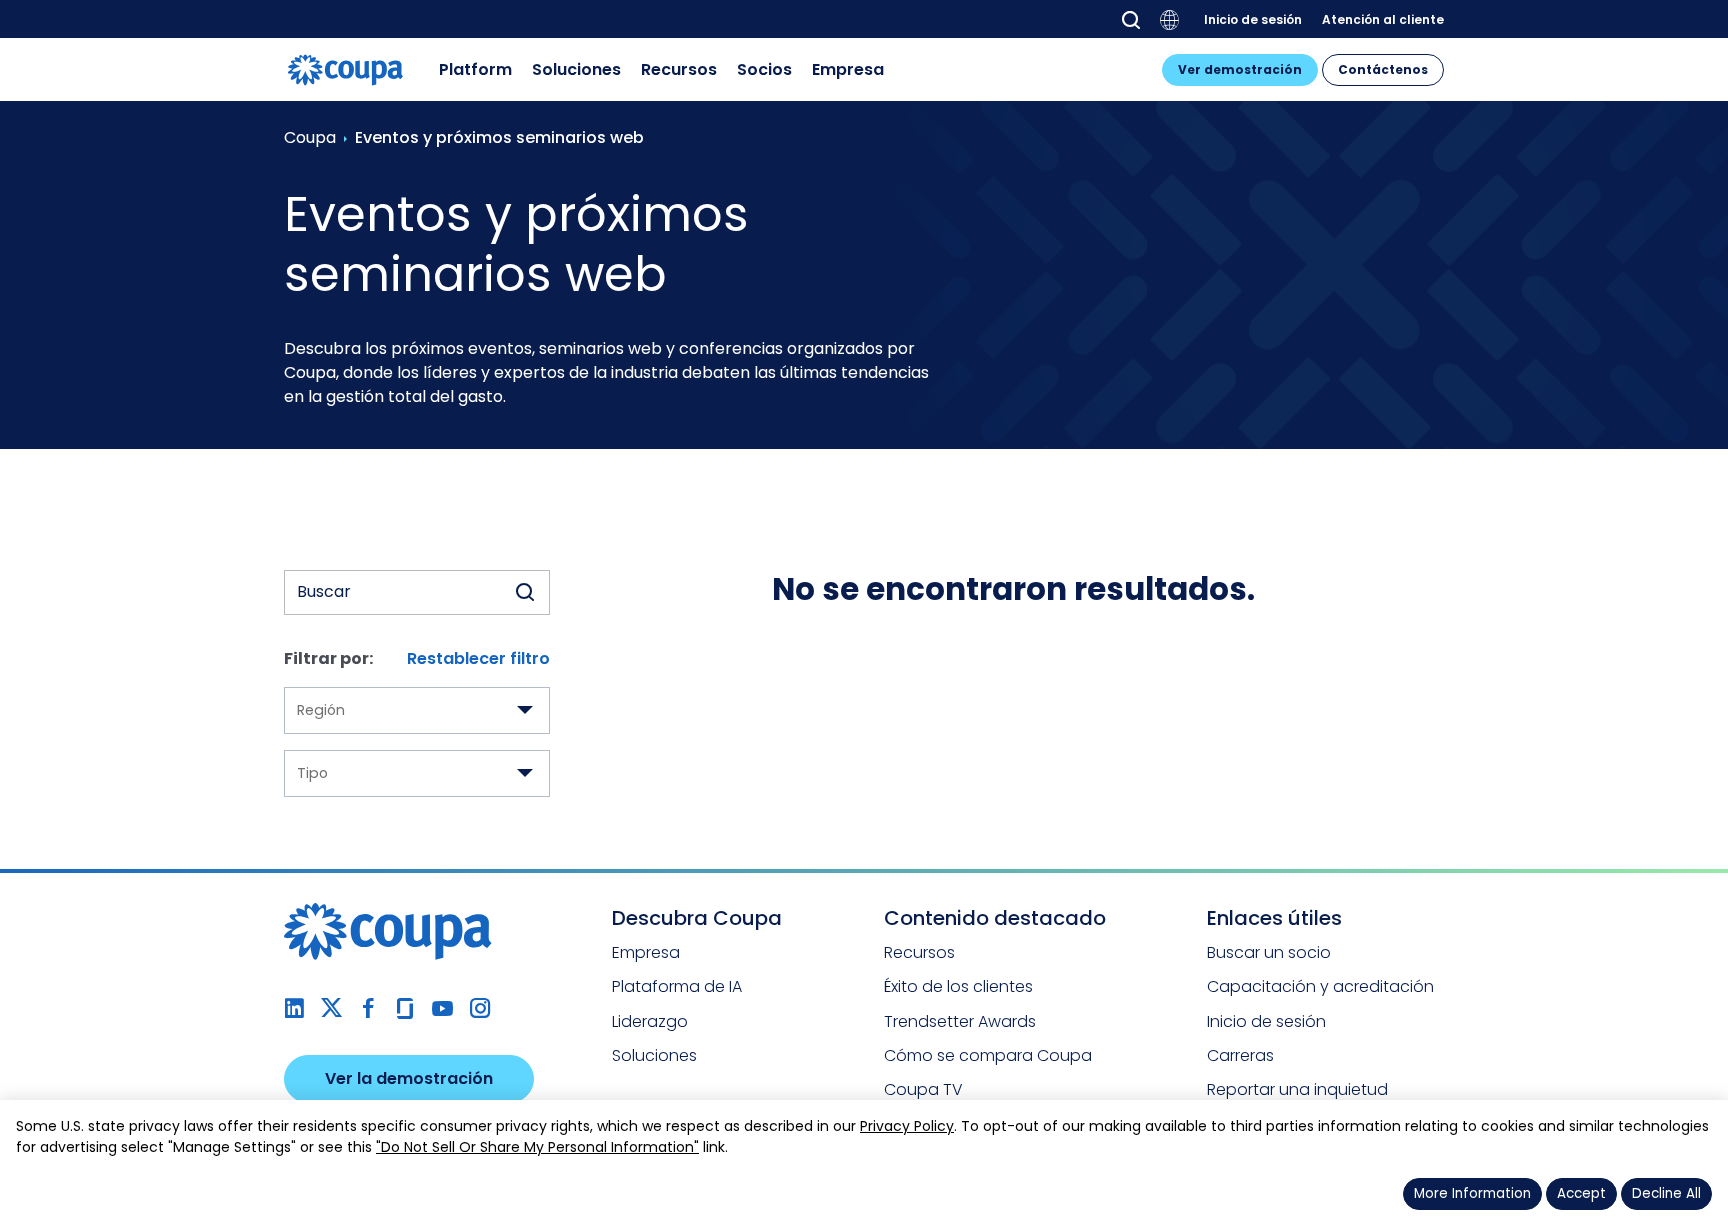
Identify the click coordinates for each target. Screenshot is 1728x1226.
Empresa (848, 69)
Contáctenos (1383, 69)
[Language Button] (1170, 20)
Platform (475, 69)
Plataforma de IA (677, 986)
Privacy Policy (907, 1126)
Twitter (331, 1008)
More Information (1472, 1193)
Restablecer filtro (478, 658)
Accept (1581, 1193)
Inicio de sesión (1253, 18)
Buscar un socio (1269, 952)
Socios (764, 69)
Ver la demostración (409, 1078)
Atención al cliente (1383, 18)
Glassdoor (405, 1008)
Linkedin (294, 1008)
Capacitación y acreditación (1320, 986)
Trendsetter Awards (960, 1021)
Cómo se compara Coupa (988, 1055)
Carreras (1240, 1055)
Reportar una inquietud (1297, 1089)
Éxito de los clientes (958, 986)
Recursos (679, 69)
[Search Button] (1131, 20)
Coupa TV (923, 1089)
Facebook (368, 1008)
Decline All (1666, 1193)
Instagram (479, 1008)
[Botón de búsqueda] (525, 592)
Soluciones (576, 69)
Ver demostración (1240, 69)
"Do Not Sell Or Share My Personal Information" (537, 1147)
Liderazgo (650, 1021)
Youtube (442, 1008)
